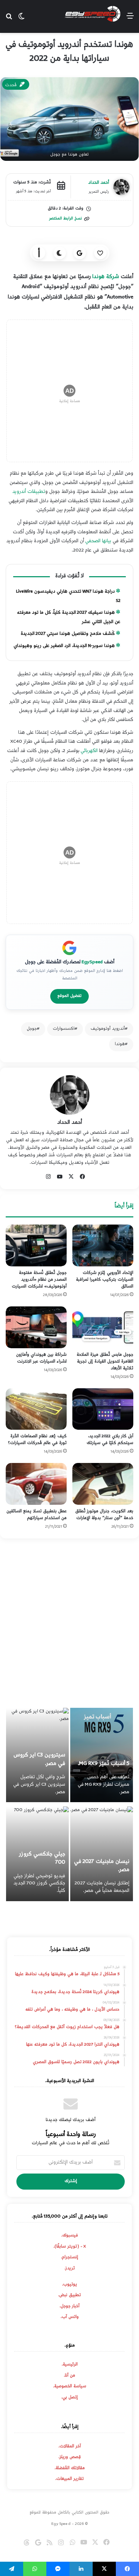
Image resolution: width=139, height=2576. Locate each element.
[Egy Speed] (93, 14)
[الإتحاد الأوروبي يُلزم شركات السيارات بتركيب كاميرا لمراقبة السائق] (103, 1245)
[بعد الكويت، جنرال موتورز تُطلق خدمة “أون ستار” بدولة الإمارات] (103, 1484)
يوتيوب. (69, 2285)
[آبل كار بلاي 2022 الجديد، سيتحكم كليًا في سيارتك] (103, 1409)
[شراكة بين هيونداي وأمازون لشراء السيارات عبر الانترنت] (36, 1327)
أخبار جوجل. (69, 2306)
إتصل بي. (69, 2398)
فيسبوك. (70, 2236)
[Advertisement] (69, 1626)
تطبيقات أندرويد (29, 492)
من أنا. (69, 2376)
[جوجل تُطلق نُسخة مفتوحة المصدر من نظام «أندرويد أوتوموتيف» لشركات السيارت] (36, 1245)
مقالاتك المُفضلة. (70, 2468)
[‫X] (71, 1177)
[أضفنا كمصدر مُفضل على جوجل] (80, 253)
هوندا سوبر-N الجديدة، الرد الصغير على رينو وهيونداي (64, 646)
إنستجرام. (69, 2258)
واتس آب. (70, 2317)
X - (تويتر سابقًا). (70, 2247)
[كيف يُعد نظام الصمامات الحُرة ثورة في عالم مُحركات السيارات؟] (36, 1409)
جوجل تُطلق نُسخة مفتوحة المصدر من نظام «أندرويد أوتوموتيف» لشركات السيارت (39, 1280)
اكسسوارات (64, 1029)
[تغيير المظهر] (60, 253)
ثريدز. (70, 2269)
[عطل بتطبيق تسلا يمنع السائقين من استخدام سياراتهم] (36, 1484)
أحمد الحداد (70, 1123)
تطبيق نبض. (69, 2295)
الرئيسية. (70, 2365)
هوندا (120, 1044)
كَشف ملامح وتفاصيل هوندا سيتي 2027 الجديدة (68, 634)
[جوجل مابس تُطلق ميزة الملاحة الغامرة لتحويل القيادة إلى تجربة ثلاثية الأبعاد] (103, 1327)
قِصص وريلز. (70, 2457)
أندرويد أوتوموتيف (108, 1029)
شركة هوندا (106, 277)
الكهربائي (89, 751)
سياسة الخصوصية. (70, 2387)
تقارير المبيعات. (69, 2479)
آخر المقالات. (70, 2447)
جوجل (32, 1029)
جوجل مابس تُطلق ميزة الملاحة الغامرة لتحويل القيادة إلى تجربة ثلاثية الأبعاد (105, 1362)
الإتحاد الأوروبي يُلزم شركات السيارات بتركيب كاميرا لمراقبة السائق (104, 1280)
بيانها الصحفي (98, 541)
